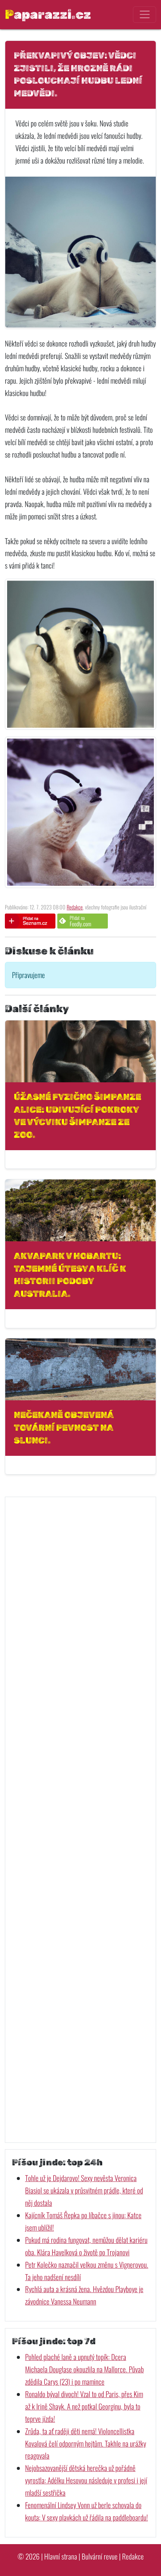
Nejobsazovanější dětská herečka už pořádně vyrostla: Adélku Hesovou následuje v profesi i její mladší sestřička (86, 2480)
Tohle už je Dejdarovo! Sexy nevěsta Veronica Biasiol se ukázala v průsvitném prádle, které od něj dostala (84, 2190)
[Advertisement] (80, 1820)
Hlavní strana (61, 2556)
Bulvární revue (100, 2556)
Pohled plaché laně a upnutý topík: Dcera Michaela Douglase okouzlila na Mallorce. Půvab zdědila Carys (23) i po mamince (84, 2369)
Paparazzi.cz (48, 14)
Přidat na (80, 921)
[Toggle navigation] (144, 15)
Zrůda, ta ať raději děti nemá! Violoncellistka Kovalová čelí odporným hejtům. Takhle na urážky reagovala (86, 2443)
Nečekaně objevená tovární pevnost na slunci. (64, 1428)
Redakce (75, 907)
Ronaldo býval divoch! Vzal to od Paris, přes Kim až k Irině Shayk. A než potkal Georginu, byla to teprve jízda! (84, 2406)
